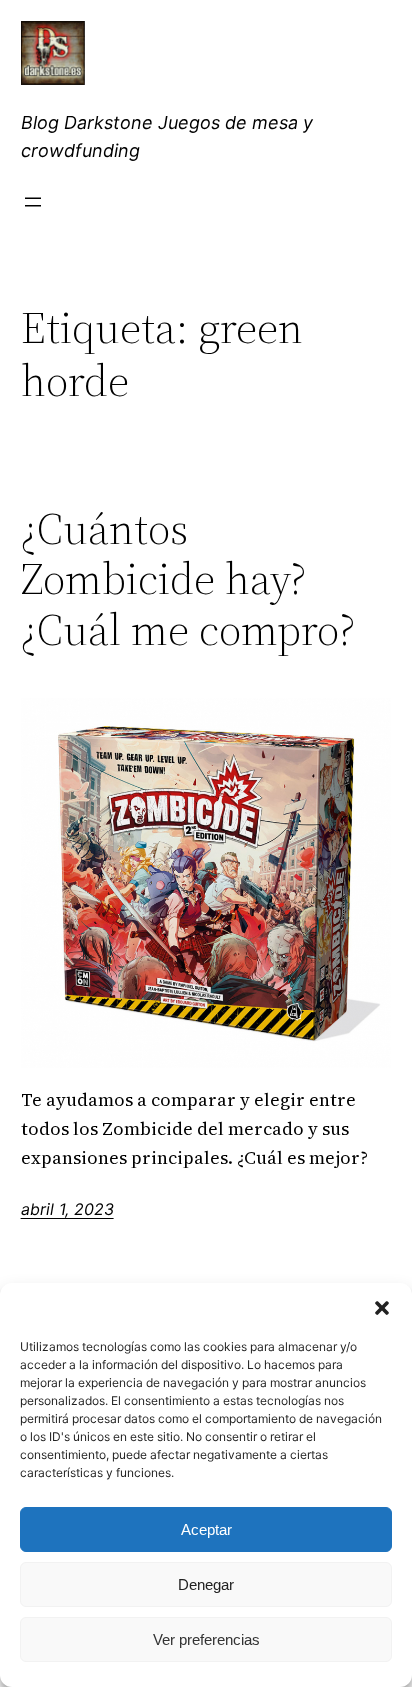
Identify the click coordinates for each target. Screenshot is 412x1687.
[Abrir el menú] (33, 202)
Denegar (206, 1584)
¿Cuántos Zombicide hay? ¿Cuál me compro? (188, 580)
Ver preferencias (206, 1639)
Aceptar (206, 1529)
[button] (382, 1308)
